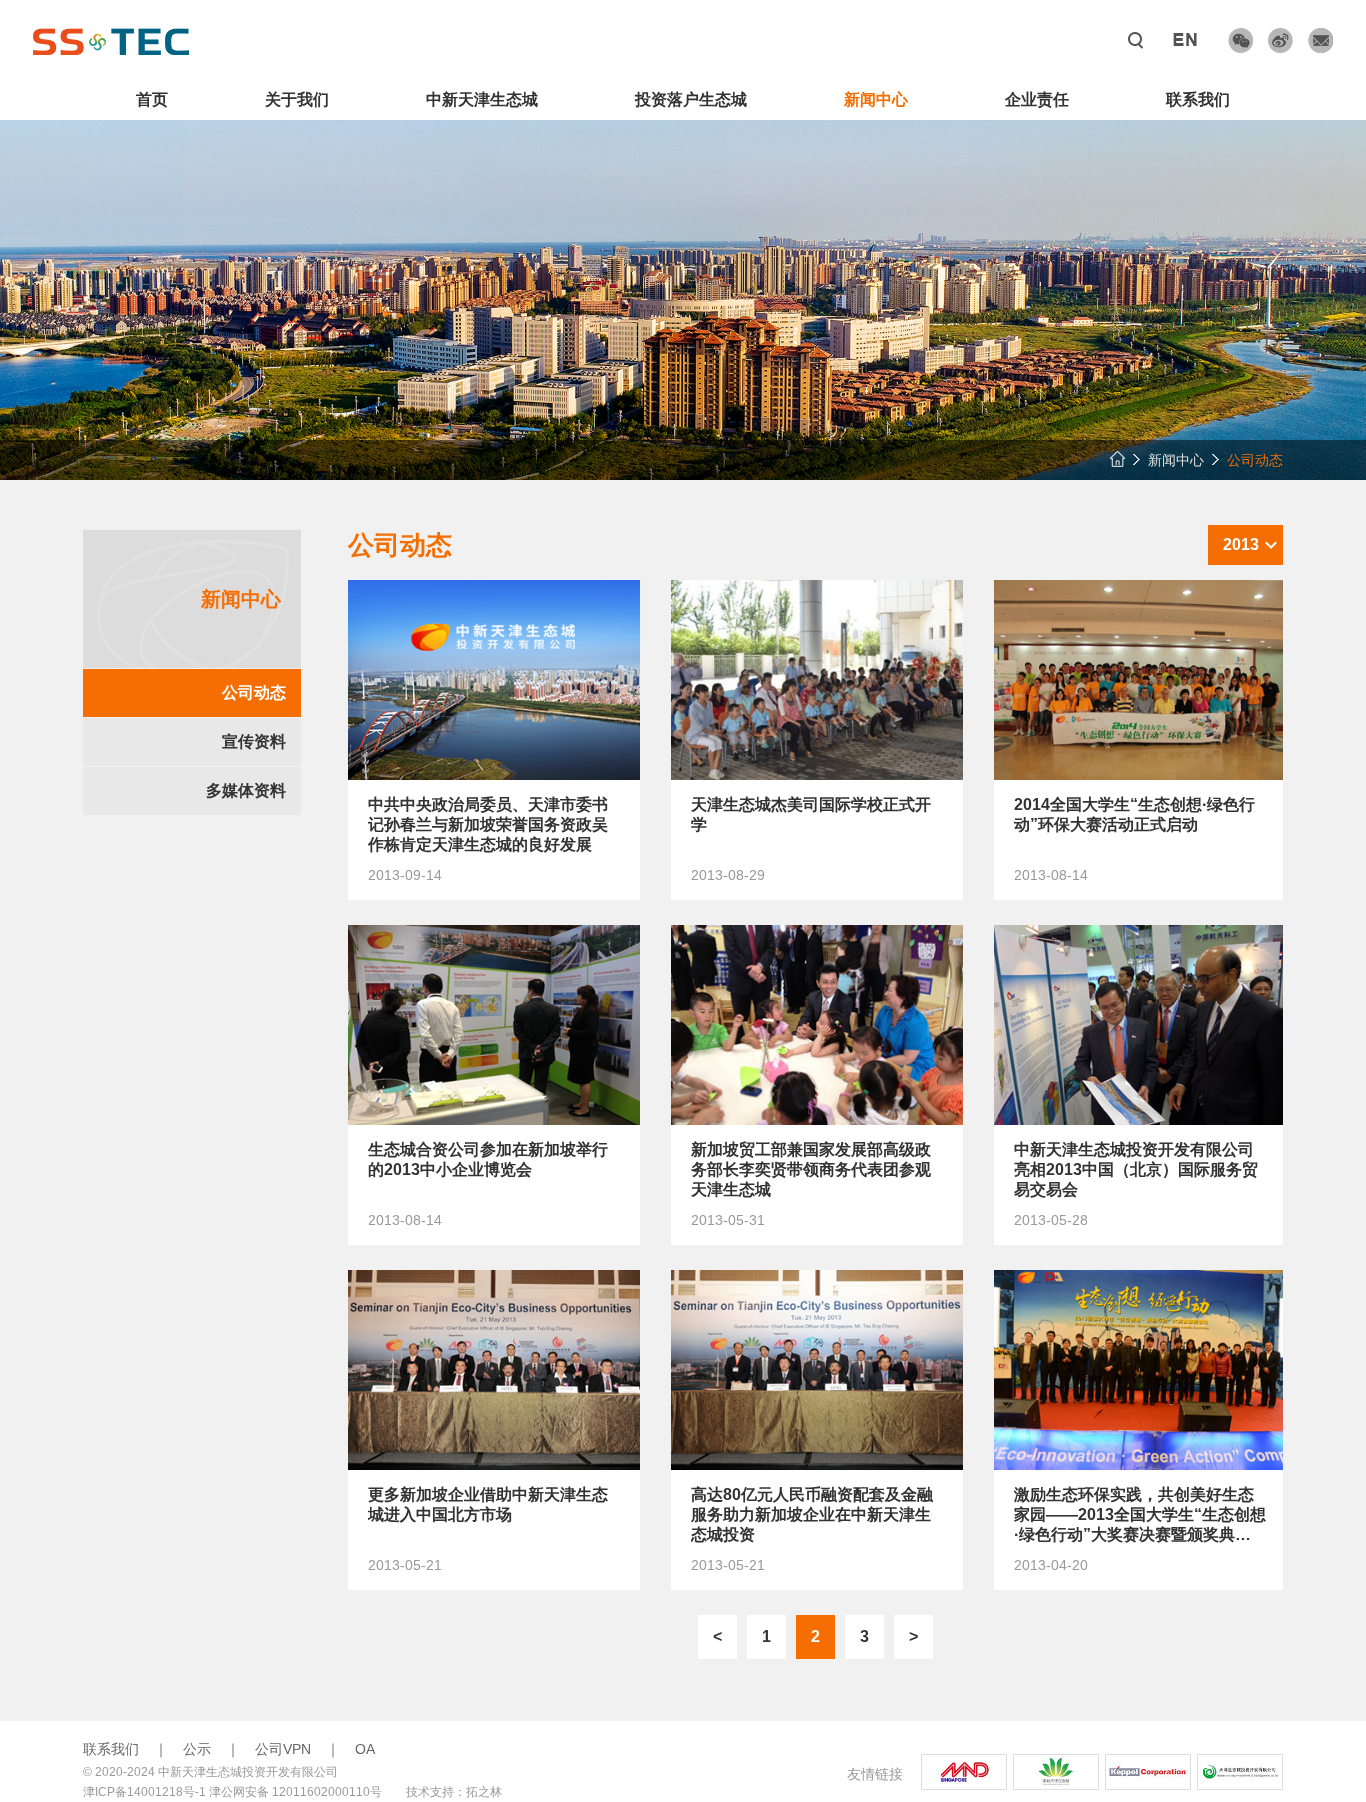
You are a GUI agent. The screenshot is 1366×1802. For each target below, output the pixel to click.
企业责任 (1037, 99)
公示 (197, 1749)
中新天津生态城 (482, 99)
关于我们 (297, 99)
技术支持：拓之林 (454, 1792)
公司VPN (283, 1749)
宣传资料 (254, 741)
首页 (152, 99)
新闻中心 (876, 99)
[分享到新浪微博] (1280, 40)
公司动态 (254, 692)
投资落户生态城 (691, 99)
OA (365, 1749)
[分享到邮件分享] (1320, 40)
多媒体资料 (246, 790)
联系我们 (1198, 99)
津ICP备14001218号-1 (144, 1792)
